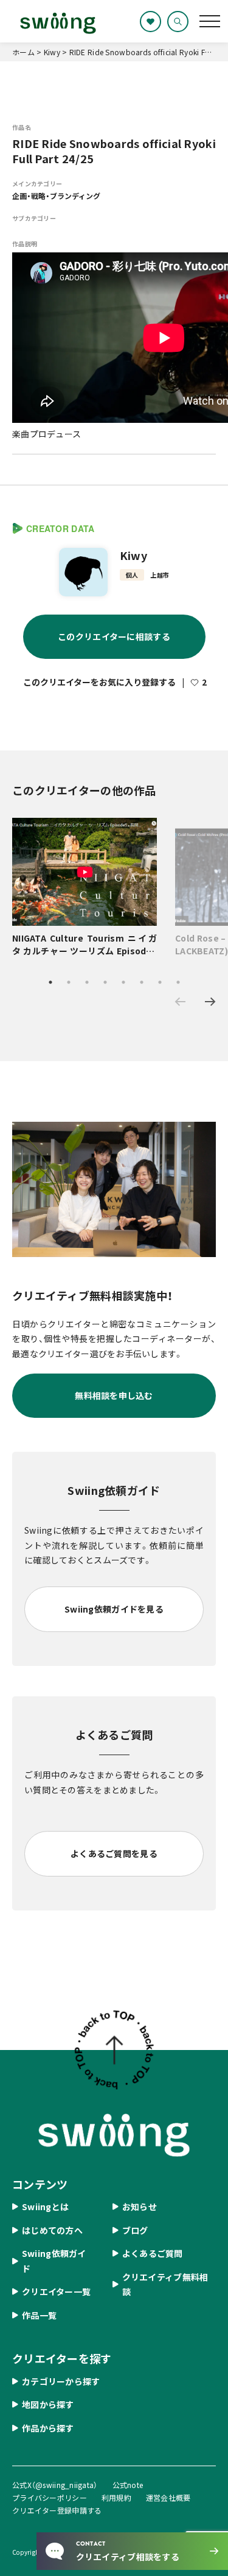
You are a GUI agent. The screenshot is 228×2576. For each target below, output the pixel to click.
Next (210, 1002)
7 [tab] (160, 982)
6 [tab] (142, 982)
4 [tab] (105, 982)
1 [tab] (50, 982)
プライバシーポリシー (50, 2497)
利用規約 (116, 2497)
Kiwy (133, 555)
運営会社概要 (168, 2497)
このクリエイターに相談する (114, 636)
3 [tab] (87, 982)
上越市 (160, 575)
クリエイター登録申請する (57, 2510)
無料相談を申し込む (114, 1395)
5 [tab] (123, 982)
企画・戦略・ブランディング (56, 196)
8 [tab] (178, 982)
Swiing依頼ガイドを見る (114, 1609)
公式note (128, 2485)
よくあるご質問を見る (114, 1853)
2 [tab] (69, 982)
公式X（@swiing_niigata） (55, 2485)
